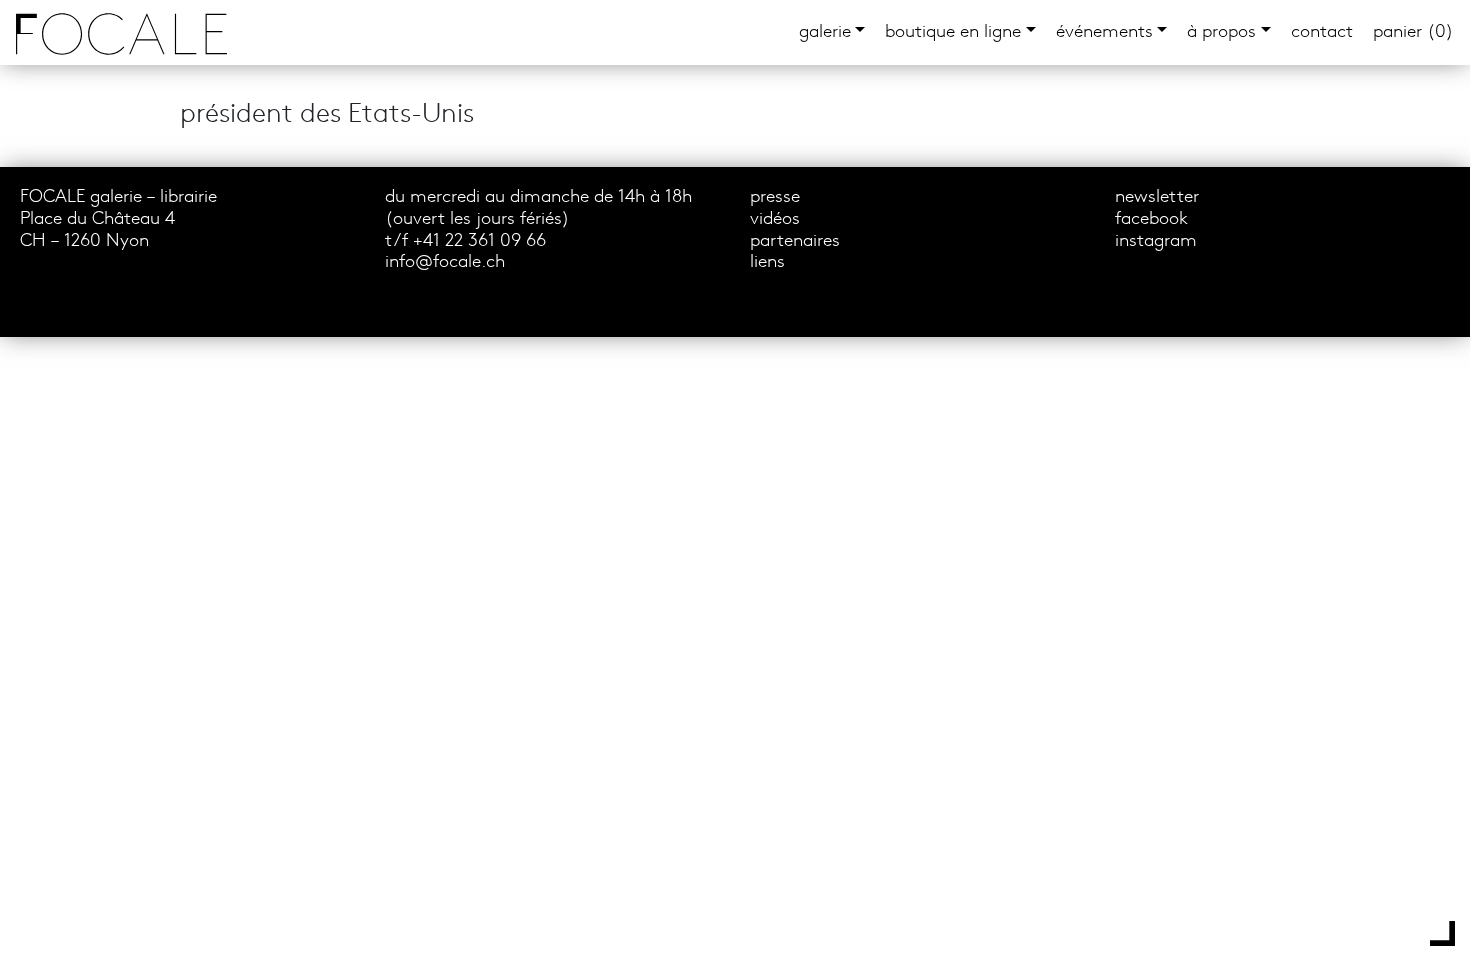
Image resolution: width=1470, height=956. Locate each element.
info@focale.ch (445, 262)
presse (775, 197)
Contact (1322, 32)
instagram (1156, 241)
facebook (1151, 219)
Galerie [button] (825, 32)
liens (767, 262)
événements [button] (1104, 32)
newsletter (1157, 197)
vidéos (775, 219)
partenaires (795, 241)
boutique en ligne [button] (953, 32)
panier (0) (1413, 32)
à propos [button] (1221, 32)
